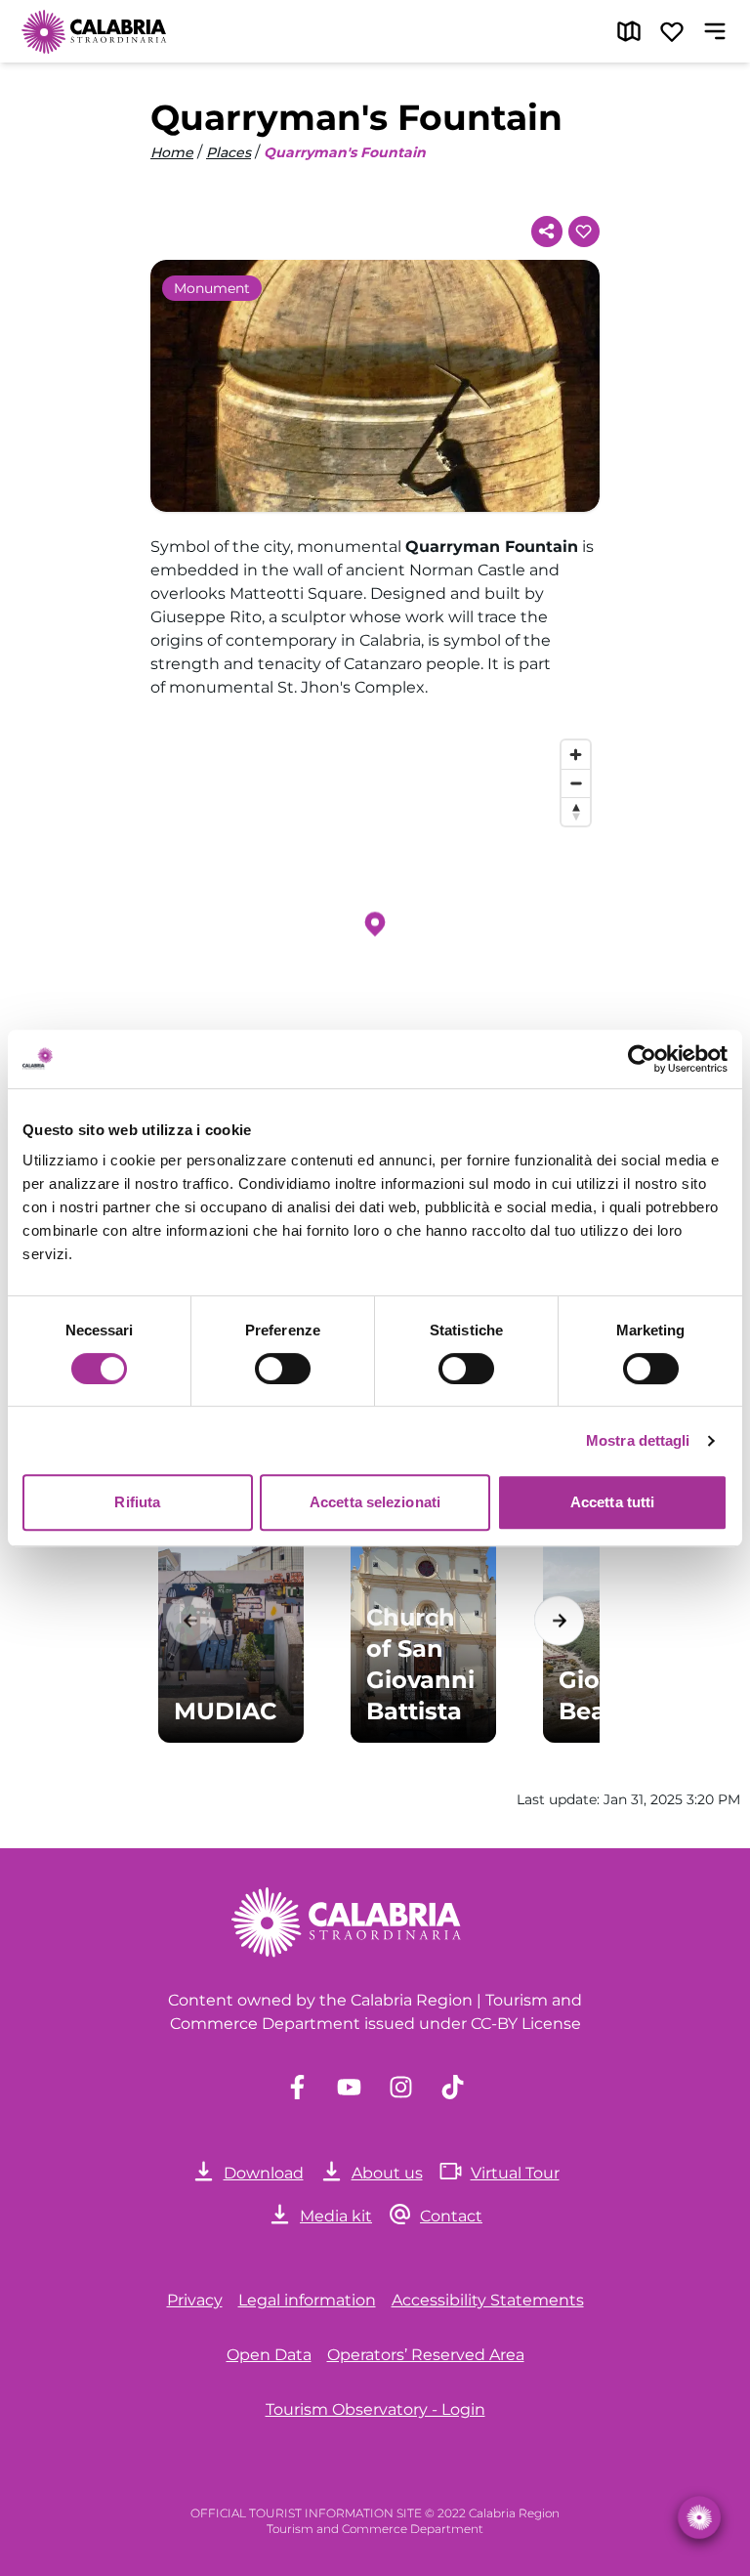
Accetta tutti (612, 1502)
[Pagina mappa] (629, 31)
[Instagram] (401, 2087)
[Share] (547, 232)
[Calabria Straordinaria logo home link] (95, 31)
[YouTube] (349, 2087)
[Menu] (715, 31)
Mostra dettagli (638, 1440)
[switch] (283, 1369)
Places (229, 152)
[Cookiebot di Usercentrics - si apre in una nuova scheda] (642, 1059)
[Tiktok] (453, 2087)
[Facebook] (297, 2087)
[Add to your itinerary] (584, 232)
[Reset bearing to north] (576, 811)
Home (172, 152)
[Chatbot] (699, 2517)
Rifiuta (137, 1502)
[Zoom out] (576, 783)
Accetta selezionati (375, 1502)
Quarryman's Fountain (345, 152)
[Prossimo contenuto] (559, 1620)
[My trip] (672, 31)
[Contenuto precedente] (191, 1620)
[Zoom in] (576, 755)
